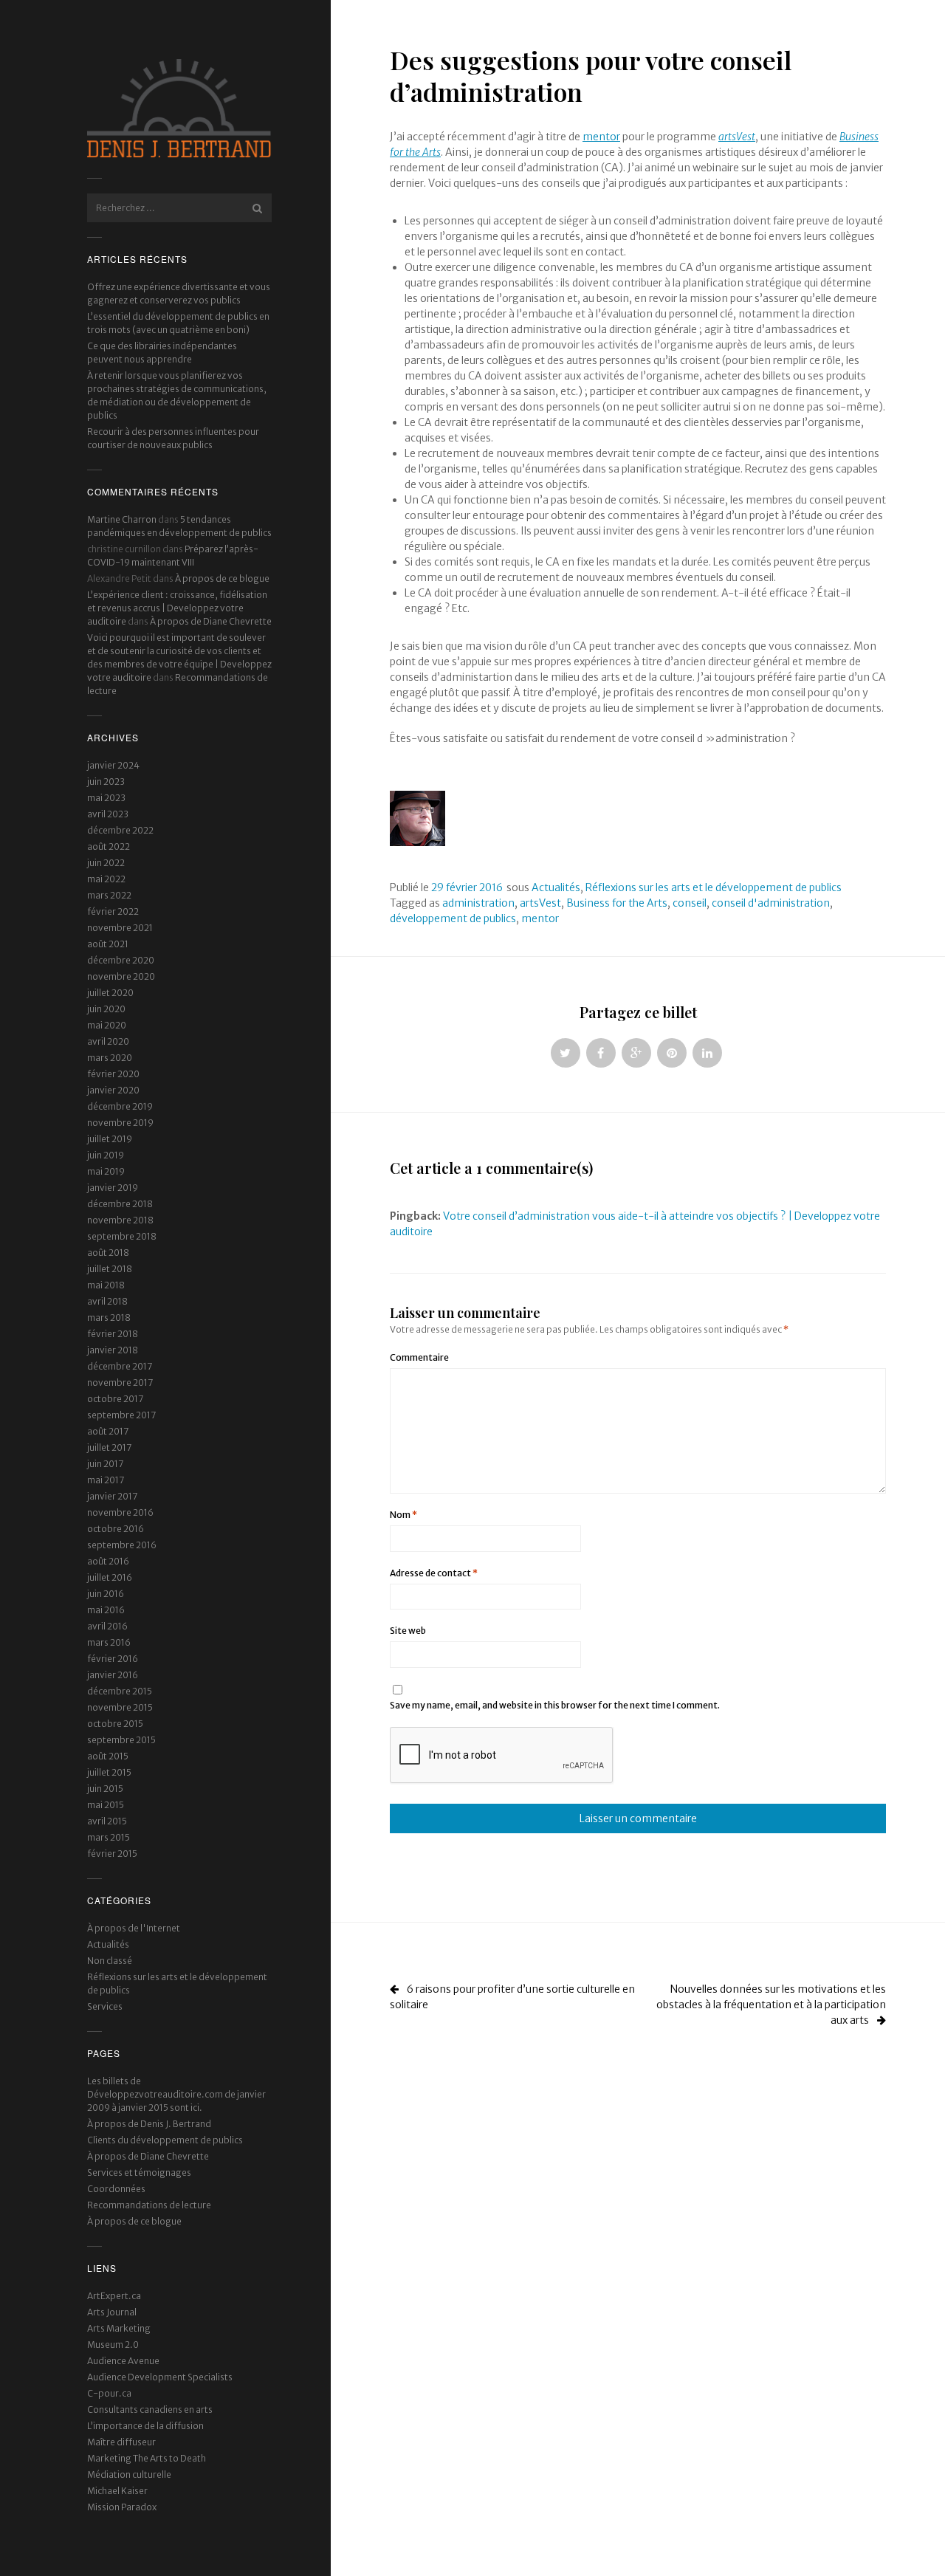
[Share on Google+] (636, 1053)
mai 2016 (106, 1610)
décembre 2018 (120, 1204)
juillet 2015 (109, 1772)
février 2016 (113, 1659)
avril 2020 (108, 1041)
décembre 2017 (120, 1366)
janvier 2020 (113, 1090)
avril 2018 (107, 1301)
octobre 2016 (116, 1529)
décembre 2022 (120, 830)
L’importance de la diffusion (145, 2426)
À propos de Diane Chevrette (211, 621)
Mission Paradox (122, 2507)
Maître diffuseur (121, 2442)
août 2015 (108, 1756)
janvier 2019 (113, 1188)
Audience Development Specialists (160, 2377)
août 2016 (108, 1561)
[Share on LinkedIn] (707, 1053)
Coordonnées (116, 2189)
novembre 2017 (120, 1383)
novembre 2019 (120, 1123)
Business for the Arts (617, 903)
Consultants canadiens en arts (150, 2410)
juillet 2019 (110, 1139)
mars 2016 (109, 1642)
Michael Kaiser (117, 2491)
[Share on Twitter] (566, 1053)
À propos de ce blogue (222, 578)
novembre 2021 (120, 928)
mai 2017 (106, 1480)
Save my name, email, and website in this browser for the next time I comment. (555, 1705)
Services (105, 2006)
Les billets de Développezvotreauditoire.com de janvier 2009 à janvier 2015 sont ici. (176, 2094)
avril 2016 (107, 1626)
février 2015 (112, 1854)
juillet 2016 (110, 1577)
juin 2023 (106, 782)
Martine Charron (122, 519)
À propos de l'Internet (134, 1928)
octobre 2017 (115, 1399)
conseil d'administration (771, 903)
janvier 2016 (113, 1675)
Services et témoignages (139, 2173)
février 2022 (113, 911)
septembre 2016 (122, 1545)
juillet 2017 (109, 1447)
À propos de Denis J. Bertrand (149, 2124)
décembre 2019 (120, 1106)
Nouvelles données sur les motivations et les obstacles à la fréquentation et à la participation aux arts (771, 2005)
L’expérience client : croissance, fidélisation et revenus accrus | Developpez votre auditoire (177, 608)
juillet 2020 (110, 993)
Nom (403, 1515)
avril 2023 (108, 814)
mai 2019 (106, 1171)
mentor (601, 137)
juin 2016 (106, 1594)
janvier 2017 (112, 1496)
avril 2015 (107, 1821)
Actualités (108, 1944)
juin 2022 (106, 863)
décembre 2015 (120, 1691)
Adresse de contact (434, 1573)
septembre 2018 (122, 1236)
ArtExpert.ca (114, 2296)
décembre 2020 (121, 960)
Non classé (110, 1961)
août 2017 (108, 1431)
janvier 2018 (113, 1350)
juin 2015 (105, 1789)
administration (478, 903)
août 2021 (108, 944)
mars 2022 (109, 895)
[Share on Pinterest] (672, 1053)
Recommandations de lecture (149, 2205)
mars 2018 (109, 1318)
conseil (690, 903)
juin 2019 (106, 1155)
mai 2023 (106, 798)
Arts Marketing (119, 2328)
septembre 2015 (121, 1740)
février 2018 (113, 1334)
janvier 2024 (113, 765)
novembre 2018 (120, 1220)
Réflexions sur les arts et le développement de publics (714, 887)
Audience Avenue (123, 2361)
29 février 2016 (467, 887)
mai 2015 (106, 1805)
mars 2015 (109, 1837)
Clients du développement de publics (165, 2140)
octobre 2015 (115, 1724)
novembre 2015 (120, 1707)
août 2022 (109, 846)
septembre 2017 (121, 1415)
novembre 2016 (120, 1512)
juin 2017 (105, 1464)
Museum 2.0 (113, 2345)
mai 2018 (106, 1285)
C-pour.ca (109, 2393)
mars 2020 (110, 1058)
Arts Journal (112, 2312)
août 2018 (108, 1253)
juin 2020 (106, 1009)
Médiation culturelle (129, 2474)
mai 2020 (107, 1025)
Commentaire (419, 1357)
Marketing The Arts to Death (147, 2458)
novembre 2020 (121, 976)
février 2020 (113, 1074)
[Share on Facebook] (601, 1053)
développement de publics (453, 918)
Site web (408, 1631)
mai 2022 (106, 879)
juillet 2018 (110, 1269)
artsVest (540, 903)
